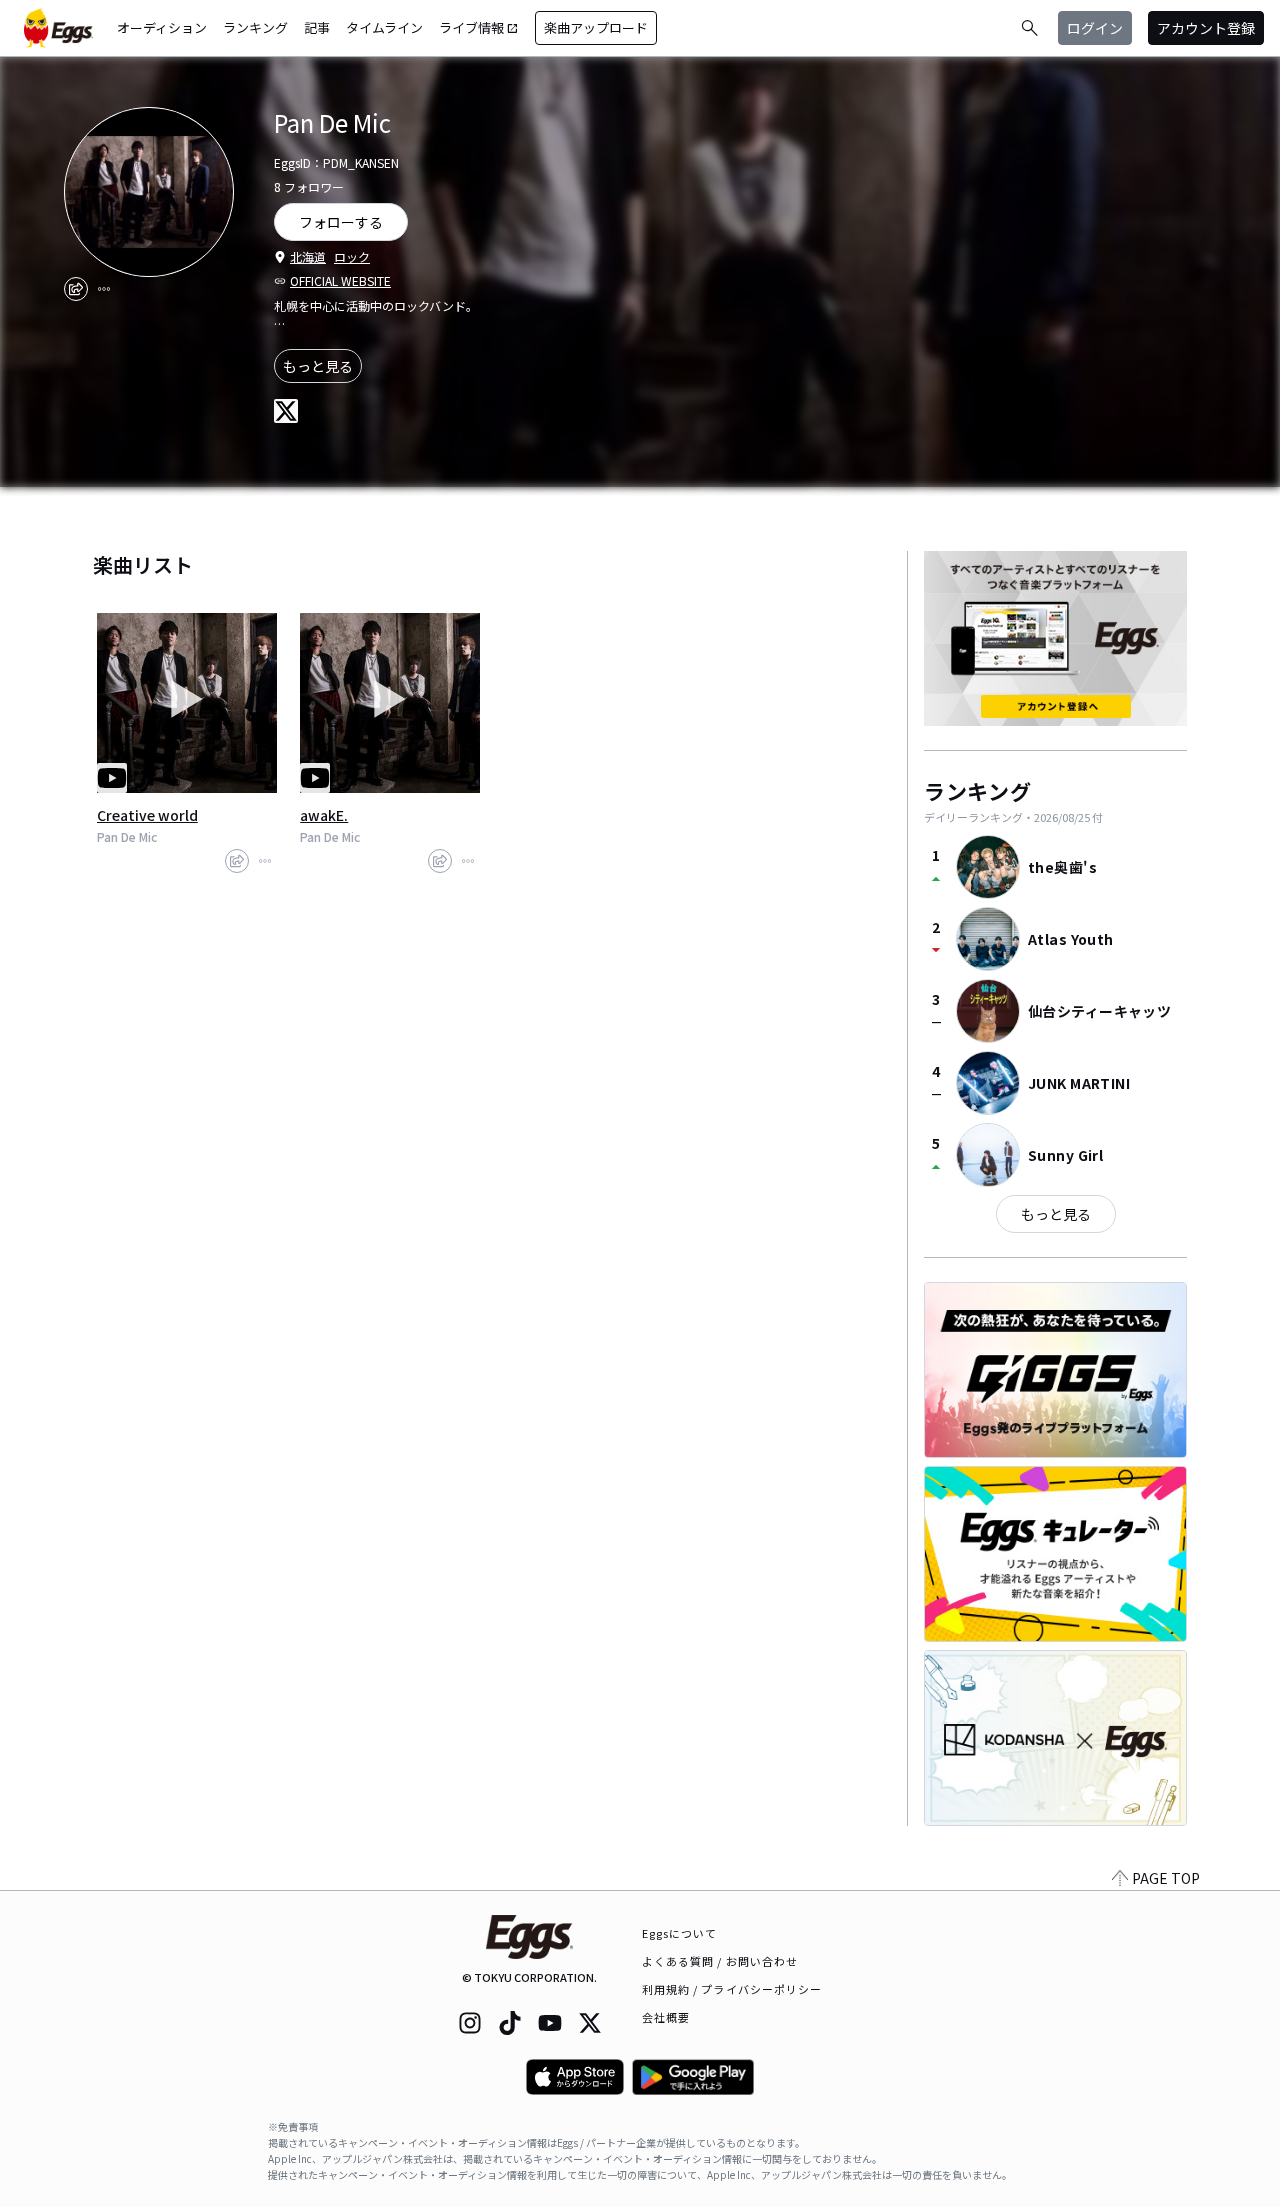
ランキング (255, 27)
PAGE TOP (1166, 1878)
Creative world (147, 815)
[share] (76, 289)
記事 (317, 27)
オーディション (162, 27)
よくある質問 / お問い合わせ (720, 1961)
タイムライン (384, 27)
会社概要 (666, 2017)
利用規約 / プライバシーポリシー (732, 1989)
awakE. (324, 815)
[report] (104, 289)
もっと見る (318, 366)
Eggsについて (680, 1933)
